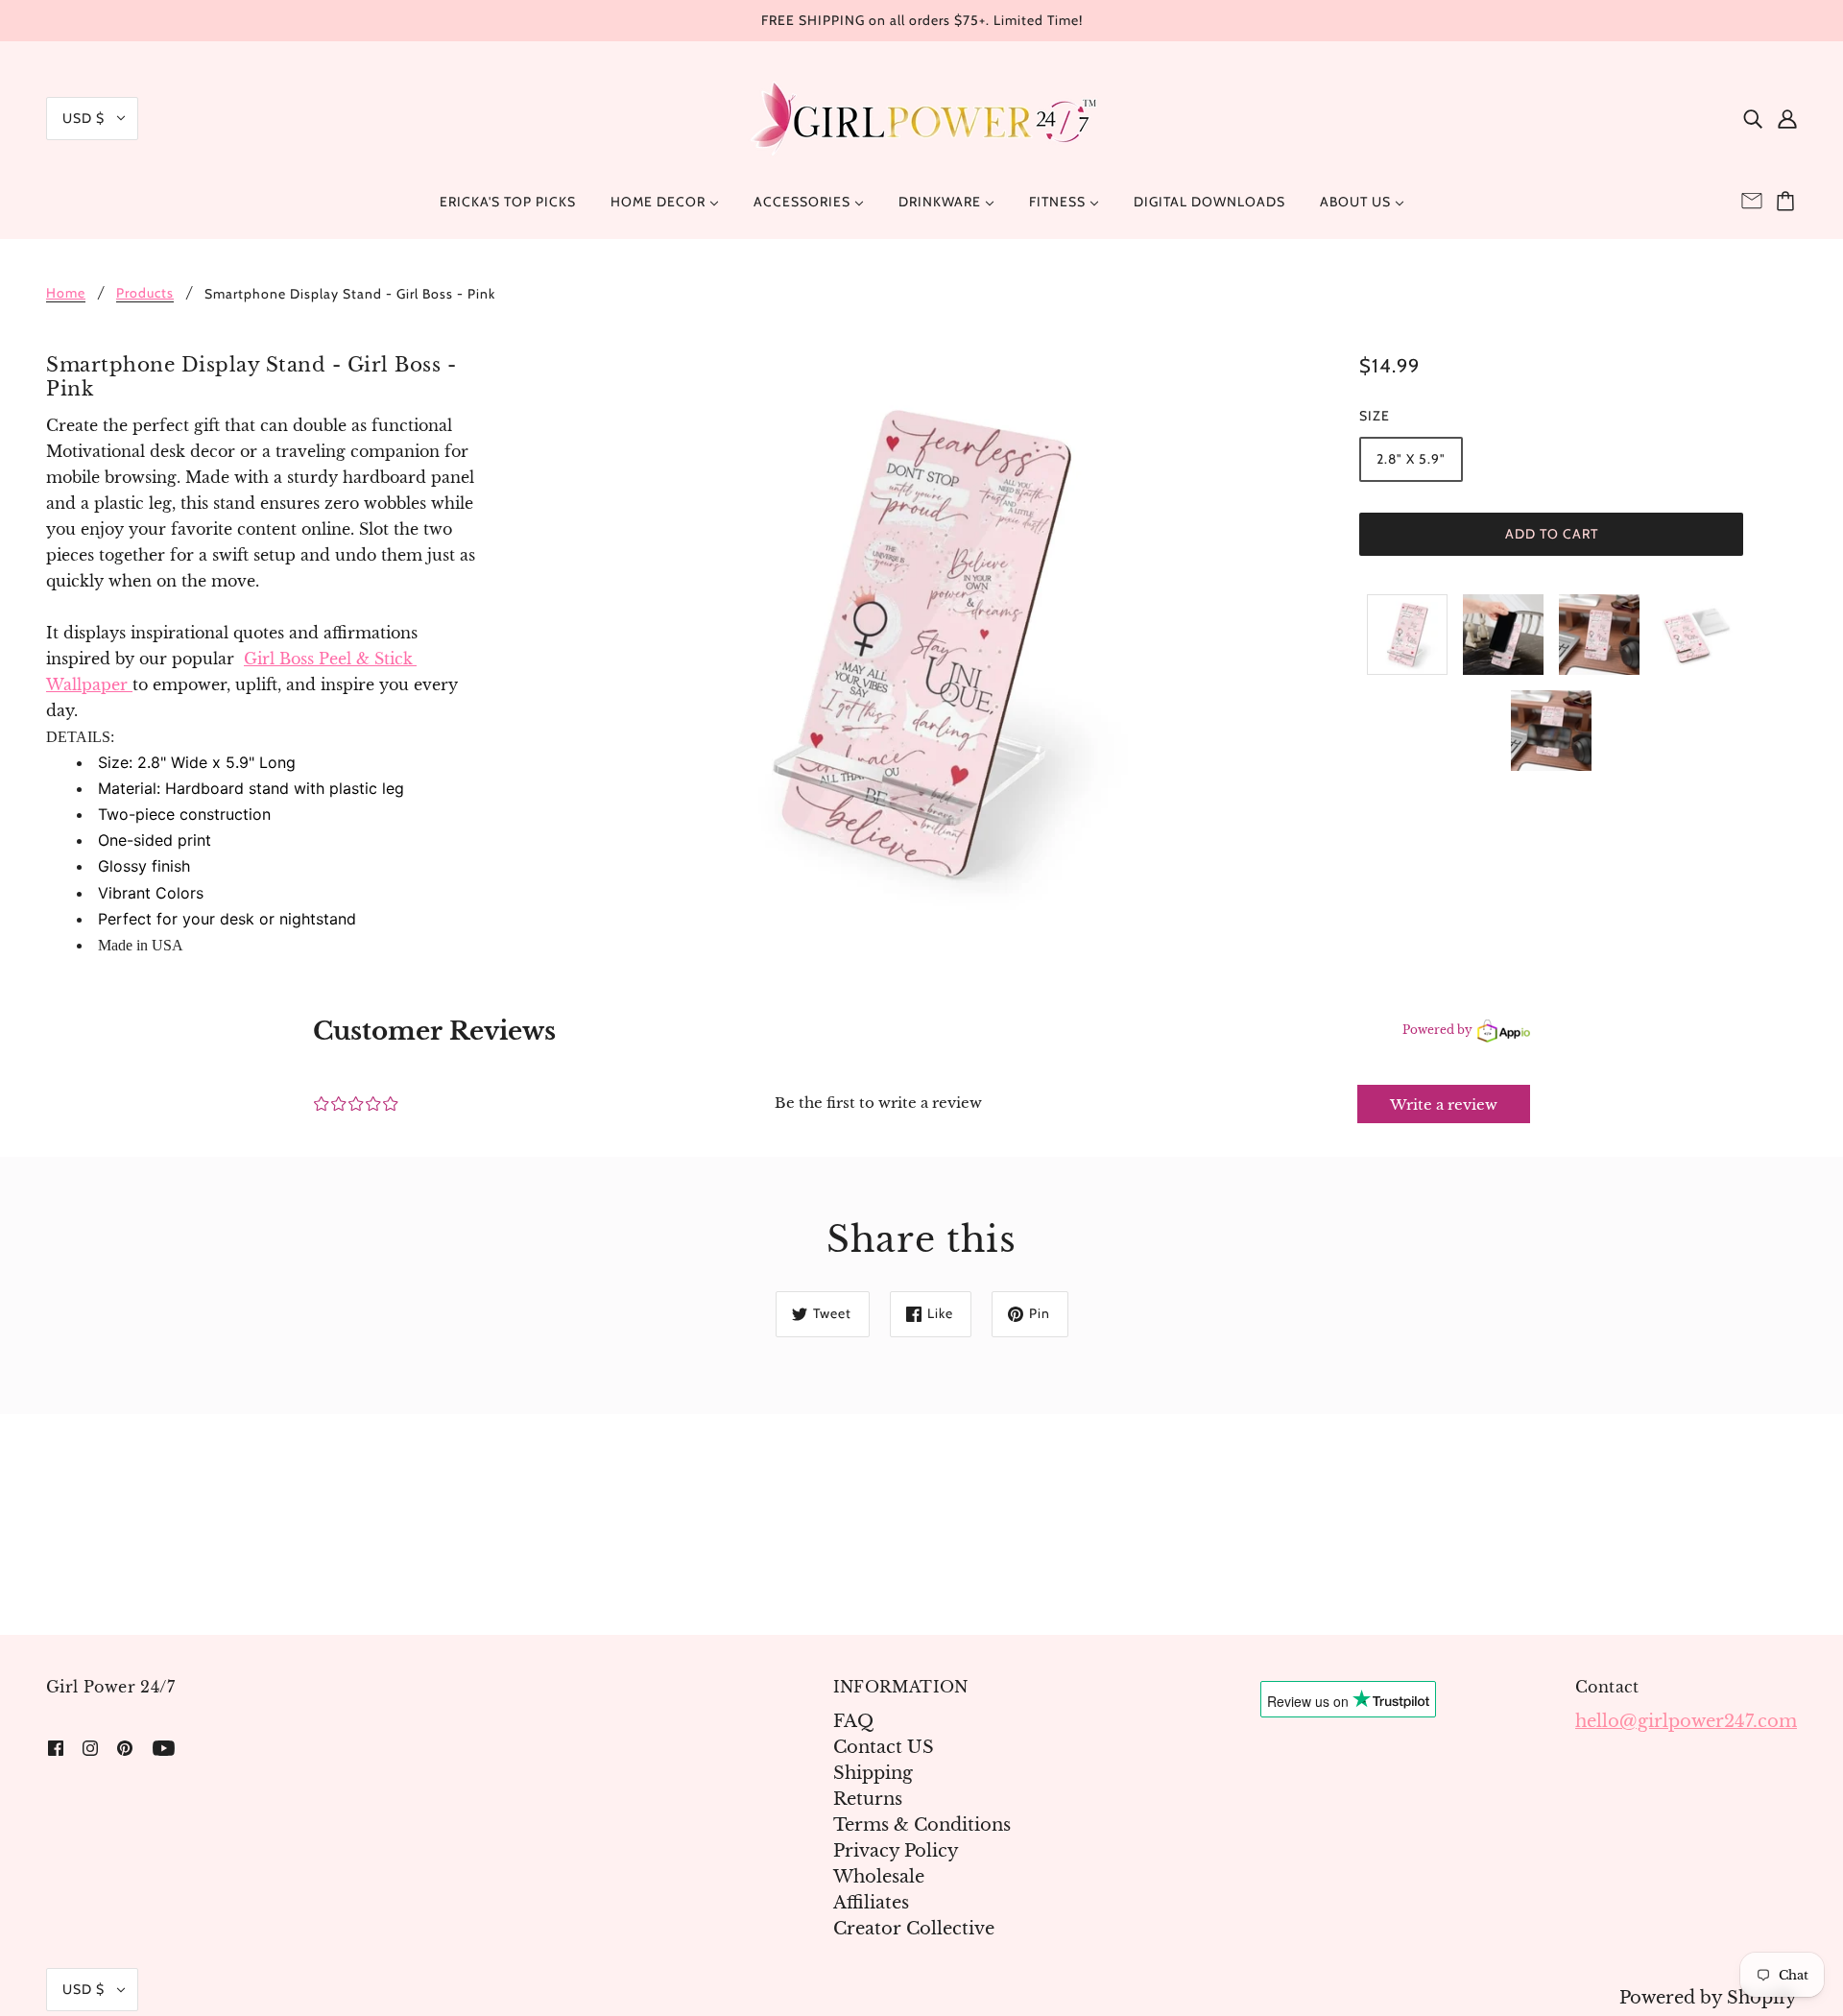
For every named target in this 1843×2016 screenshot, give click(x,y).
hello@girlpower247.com (1686, 1721)
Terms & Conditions (922, 1825)
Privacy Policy (896, 1851)
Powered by (1437, 1030)
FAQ (853, 1721)
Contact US (884, 1747)
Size (1375, 416)
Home (66, 294)
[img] (1753, 119)
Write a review (1444, 1104)
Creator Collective (914, 1929)
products (145, 294)
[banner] (921, 117)
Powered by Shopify (1708, 1998)
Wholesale (879, 1877)
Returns (868, 1799)
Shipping (873, 1773)
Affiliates (871, 1903)
